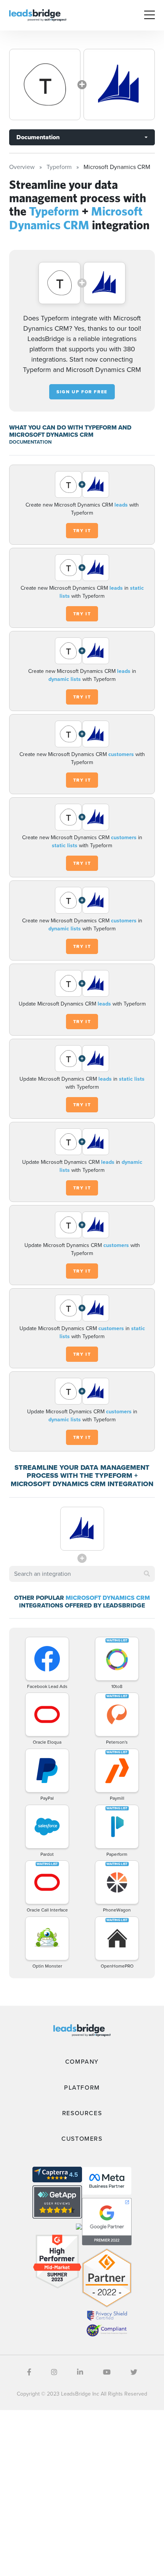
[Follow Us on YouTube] (107, 2372)
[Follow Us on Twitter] (134, 2372)
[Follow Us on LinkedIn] (80, 2372)
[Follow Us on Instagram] (54, 2372)
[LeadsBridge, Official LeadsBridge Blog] (38, 15)
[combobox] (82, 1574)
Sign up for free (82, 392)
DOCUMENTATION (30, 442)
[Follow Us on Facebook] (29, 2372)
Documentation (38, 137)
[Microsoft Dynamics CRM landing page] (119, 84)
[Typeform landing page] (45, 84)
